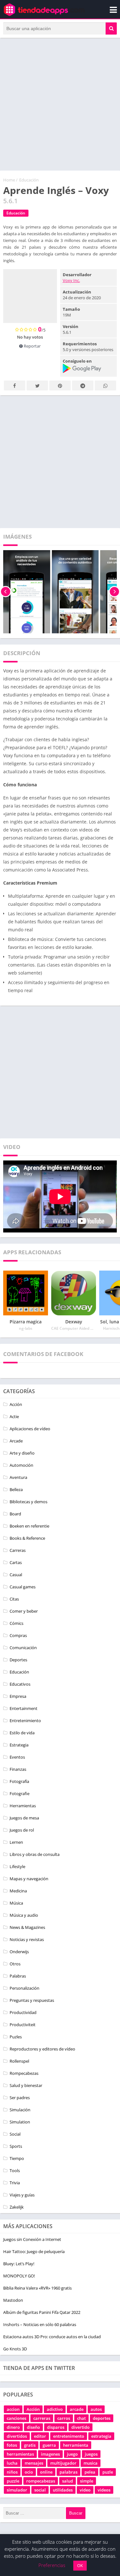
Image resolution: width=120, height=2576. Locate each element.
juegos (91, 2454)
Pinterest (60, 385)
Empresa (18, 1696)
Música (16, 1903)
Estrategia (19, 1745)
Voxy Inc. (71, 280)
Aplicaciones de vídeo (30, 1429)
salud (68, 2481)
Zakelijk (17, 2207)
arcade (77, 2409)
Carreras (18, 1550)
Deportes (18, 1660)
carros (64, 2418)
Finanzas (18, 1769)
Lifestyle (17, 1866)
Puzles (16, 2037)
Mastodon (13, 2300)
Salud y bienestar (26, 2085)
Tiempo (17, 2158)
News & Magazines (27, 1927)
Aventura (18, 1477)
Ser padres (20, 2098)
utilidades (63, 2490)
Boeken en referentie (29, 1526)
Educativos (20, 1684)
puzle (108, 2472)
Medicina (18, 1891)
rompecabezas (41, 2481)
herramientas (20, 2454)
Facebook (15, 385)
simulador (17, 2490)
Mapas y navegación (29, 1879)
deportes (102, 2418)
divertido (80, 2427)
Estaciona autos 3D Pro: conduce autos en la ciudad (52, 2337)
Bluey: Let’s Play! (19, 2264)
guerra (49, 2445)
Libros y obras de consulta (35, 1854)
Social (15, 2134)
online (46, 2472)
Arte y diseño (22, 1453)
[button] (111, 28)
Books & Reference (27, 1538)
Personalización (24, 1988)
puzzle (13, 2481)
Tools (15, 2171)
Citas (14, 1599)
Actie (14, 1416)
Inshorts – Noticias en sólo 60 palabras (40, 2324)
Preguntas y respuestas (32, 2000)
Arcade (16, 1441)
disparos (56, 2427)
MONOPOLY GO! (19, 2276)
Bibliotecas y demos (28, 1502)
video (85, 2490)
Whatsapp (105, 385)
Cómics (16, 1623)
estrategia (101, 2436)
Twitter (37, 385)
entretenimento (69, 2436)
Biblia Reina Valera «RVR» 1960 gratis (37, 2288)
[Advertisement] (60, 104)
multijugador (63, 2463)
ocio (29, 2472)
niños (12, 2472)
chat (81, 2418)
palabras (68, 2472)
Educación (29, 180)
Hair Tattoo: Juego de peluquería (34, 2251)
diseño (33, 2427)
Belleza (16, 1489)
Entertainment (24, 1708)
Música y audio (24, 1915)
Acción (16, 1404)
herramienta (76, 2445)
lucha (12, 2463)
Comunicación (23, 1648)
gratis (30, 2445)
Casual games (23, 1587)
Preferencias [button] (52, 2565)
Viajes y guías (22, 2195)
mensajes (34, 2463)
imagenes (50, 2454)
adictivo (55, 2409)
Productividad (23, 2012)
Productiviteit (23, 2025)
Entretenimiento (25, 1721)
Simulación (20, 2110)
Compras (18, 1635)
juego (72, 2454)
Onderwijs (19, 1952)
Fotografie (20, 1794)
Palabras (18, 1976)
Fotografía (19, 1781)
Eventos (17, 1757)
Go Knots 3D (15, 2349)
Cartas (16, 1562)
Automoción (21, 1465)
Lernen (16, 1842)
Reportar (32, 346)
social (40, 2490)
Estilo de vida (22, 1733)
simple (87, 2481)
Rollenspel (19, 2061)
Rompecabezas (24, 2073)
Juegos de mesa (24, 1818)
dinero (13, 2427)
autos (96, 2409)
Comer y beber (24, 1611)
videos (104, 2490)
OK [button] (80, 2565)
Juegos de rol (22, 1830)
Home (9, 180)
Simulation (20, 2122)
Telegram (83, 385)
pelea (90, 2472)
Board (15, 1514)
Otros (15, 1964)
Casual (16, 1575)
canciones (16, 2418)
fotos (12, 2445)
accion (13, 2409)
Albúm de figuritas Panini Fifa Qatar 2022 (42, 2312)
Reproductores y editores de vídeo (42, 2049)
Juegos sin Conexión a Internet (32, 2239)
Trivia (15, 2183)
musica (91, 2463)
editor (40, 2436)
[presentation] (6, 592)
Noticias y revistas (27, 1939)
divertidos (17, 2436)
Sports (16, 2146)
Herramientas (23, 1806)
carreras (42, 2418)
